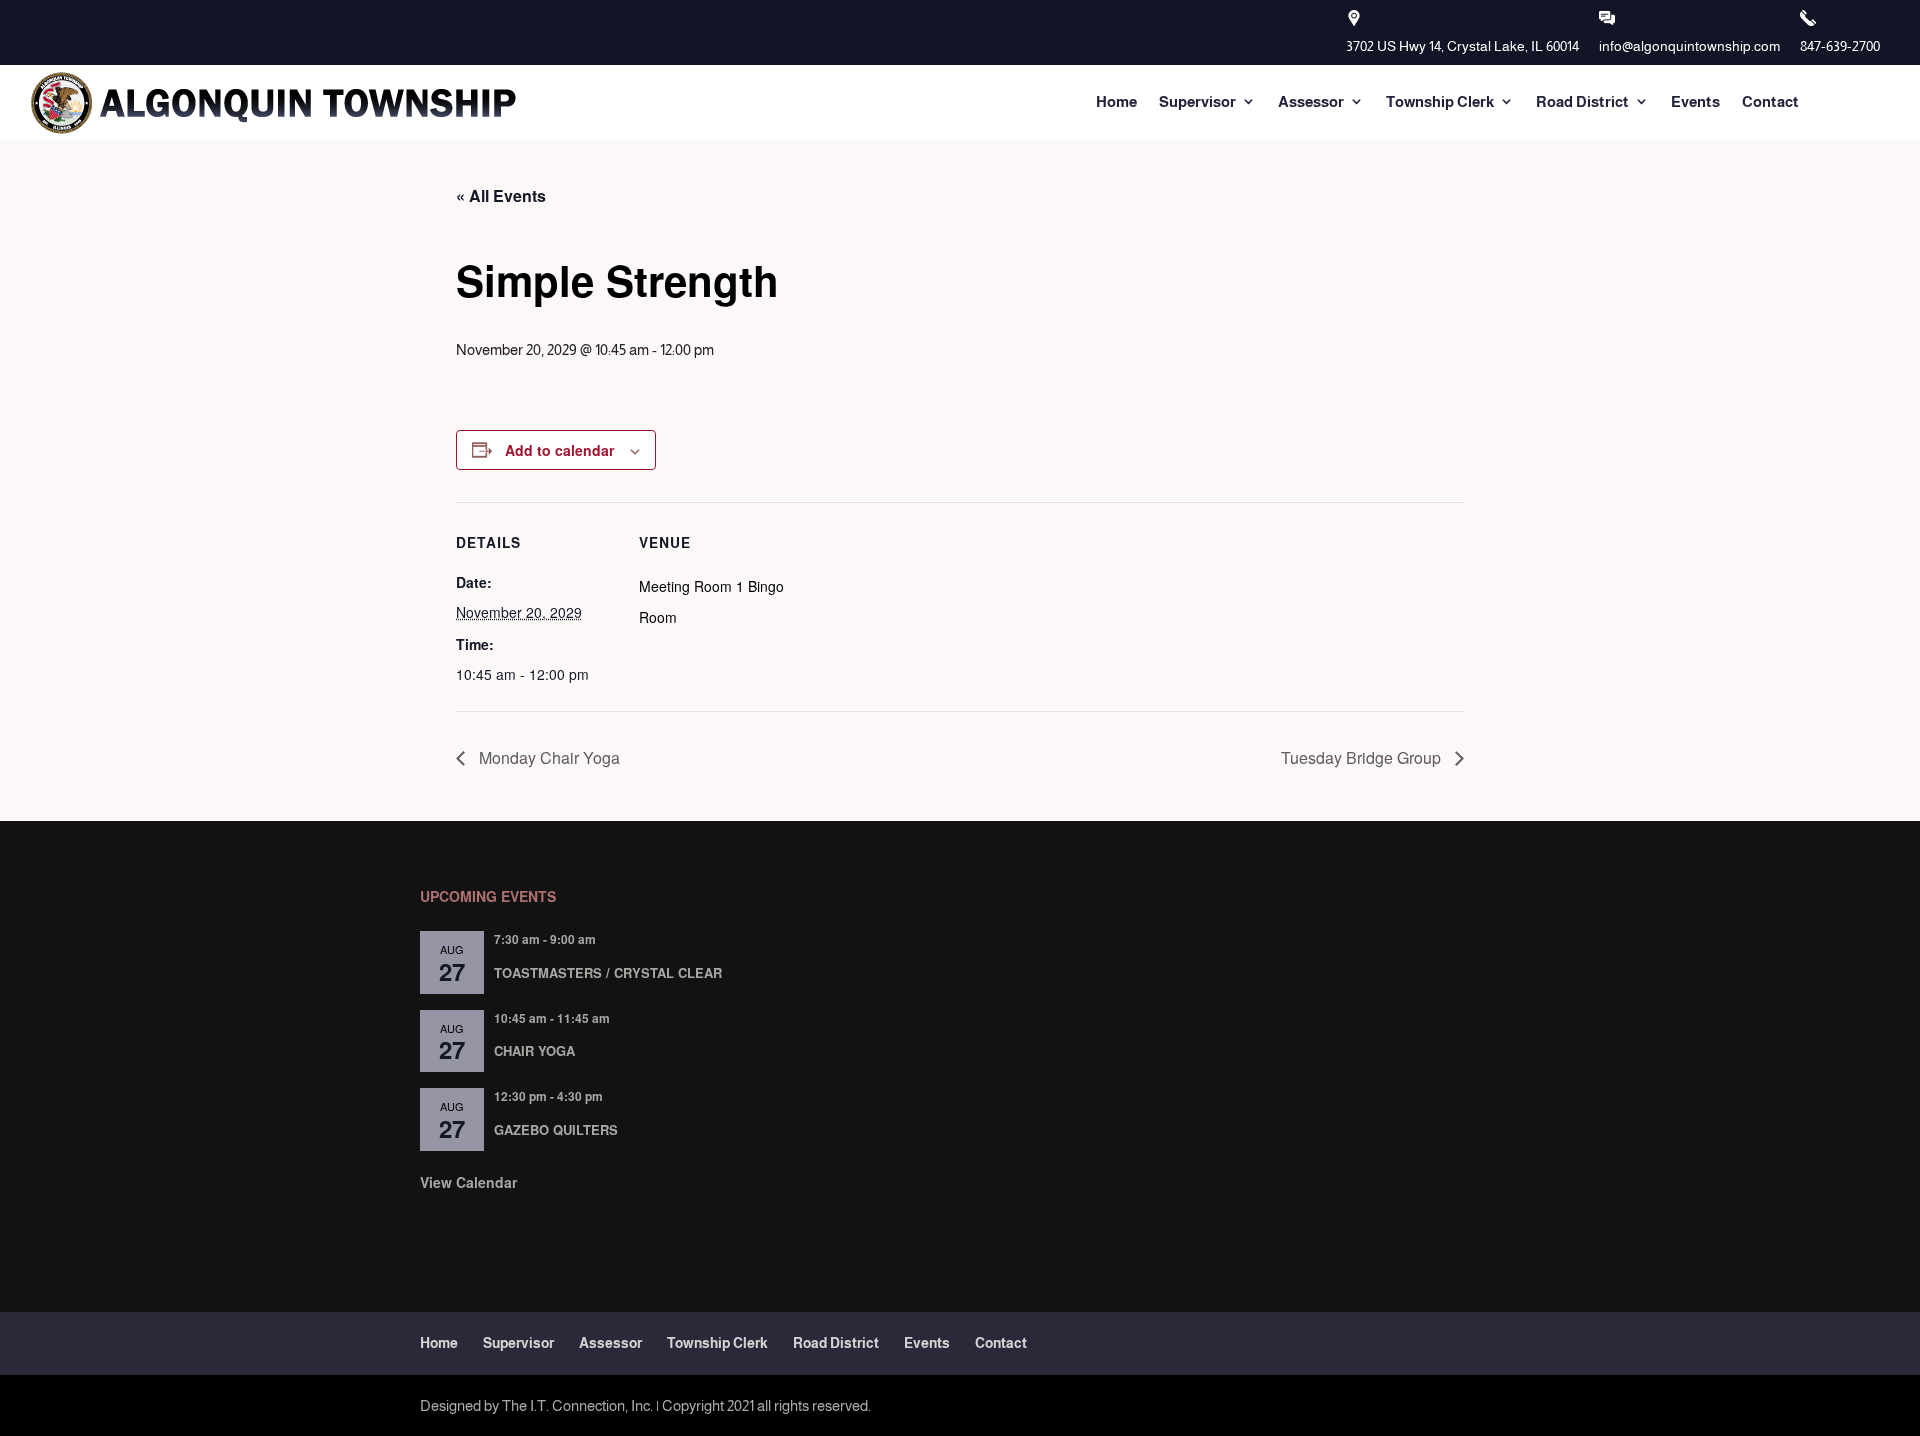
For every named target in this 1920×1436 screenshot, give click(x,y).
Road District (1582, 101)
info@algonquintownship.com (1689, 46)
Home (1116, 101)
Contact (1770, 101)
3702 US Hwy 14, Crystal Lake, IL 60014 (1462, 46)
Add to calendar (559, 450)
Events (1695, 101)
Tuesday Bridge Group (1363, 757)
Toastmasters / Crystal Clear (608, 972)
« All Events (501, 195)
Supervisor (1197, 101)
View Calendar (468, 1182)
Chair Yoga (534, 1050)
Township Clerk (1440, 101)
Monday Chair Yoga (547, 757)
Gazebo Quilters (556, 1129)
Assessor (1311, 101)
